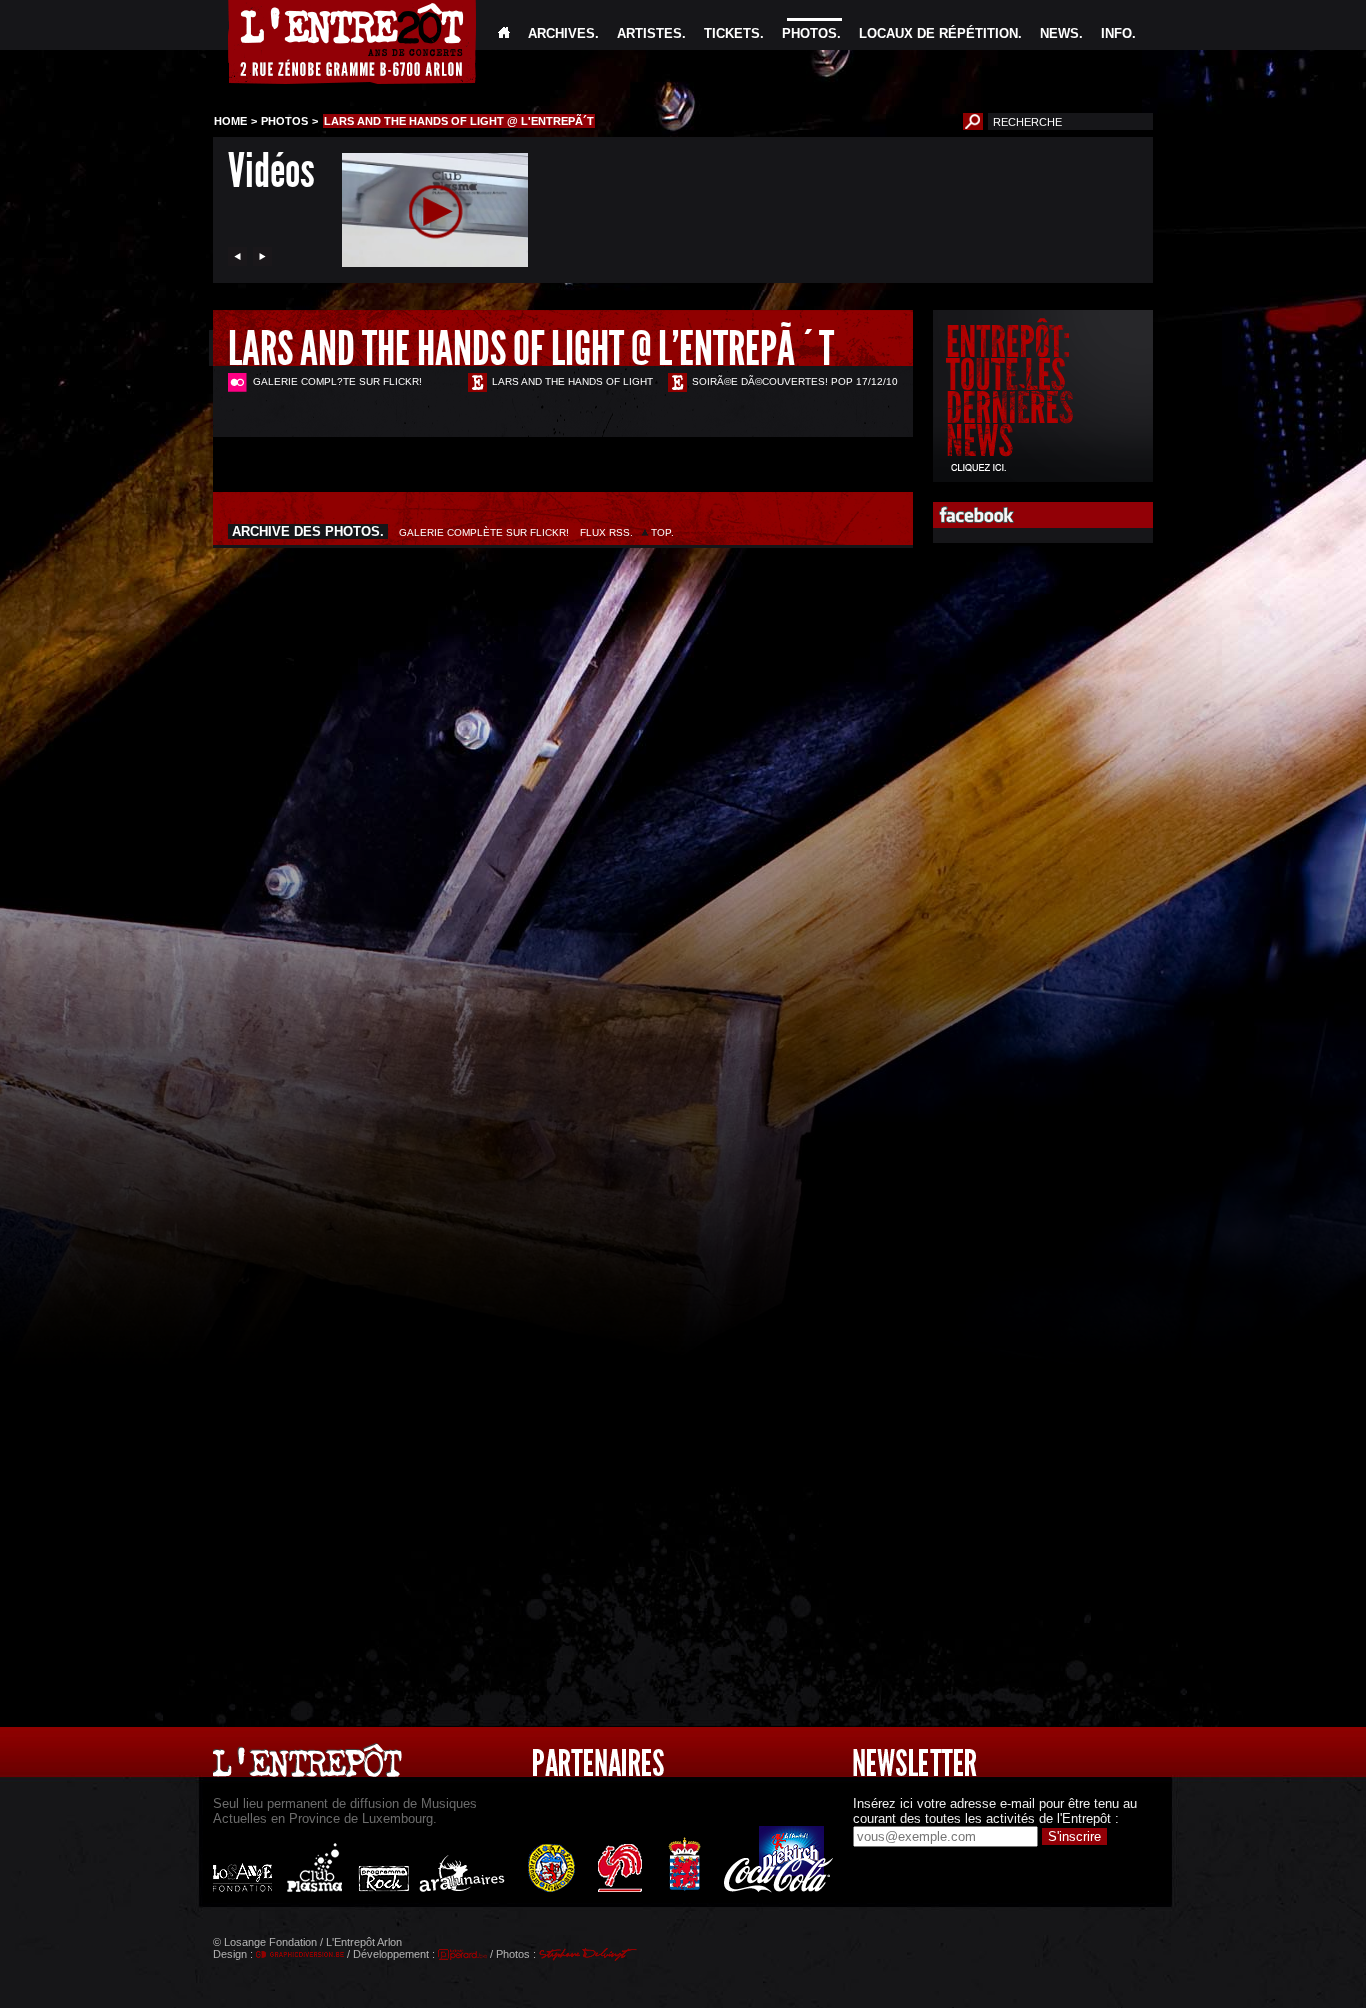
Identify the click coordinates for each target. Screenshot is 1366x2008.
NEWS (1059, 33)
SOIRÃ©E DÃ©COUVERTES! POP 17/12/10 (795, 381)
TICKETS (732, 33)
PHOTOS (809, 33)
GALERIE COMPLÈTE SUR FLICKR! (484, 532)
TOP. (662, 532)
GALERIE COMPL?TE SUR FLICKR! (337, 381)
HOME (230, 121)
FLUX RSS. (606, 532)
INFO (1116, 33)
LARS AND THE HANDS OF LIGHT (572, 381)
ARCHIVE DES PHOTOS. (308, 531)
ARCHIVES (561, 33)
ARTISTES (649, 33)
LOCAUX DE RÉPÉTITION (938, 33)
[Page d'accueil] (504, 33)
